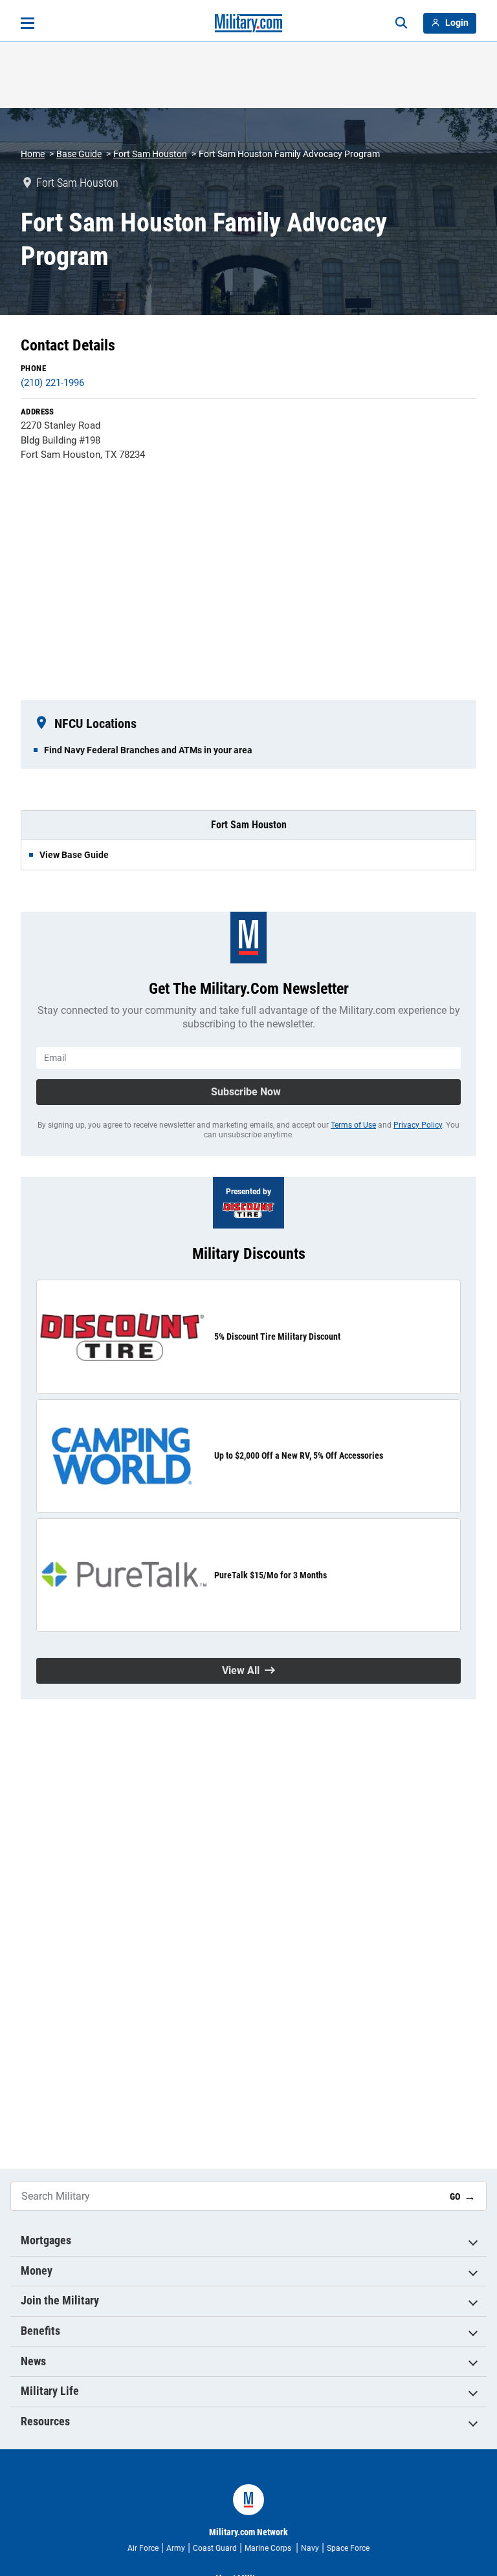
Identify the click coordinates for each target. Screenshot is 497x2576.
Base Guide (79, 154)
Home (33, 154)
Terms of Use (353, 1125)
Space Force (348, 2548)
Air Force (143, 2548)
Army (176, 2548)
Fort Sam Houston (150, 154)
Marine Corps (269, 2548)
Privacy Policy (418, 1125)
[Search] (401, 23)
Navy (310, 2548)
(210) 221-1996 (52, 383)
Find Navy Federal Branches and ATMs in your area (148, 750)
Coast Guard (215, 2548)
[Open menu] (28, 23)
